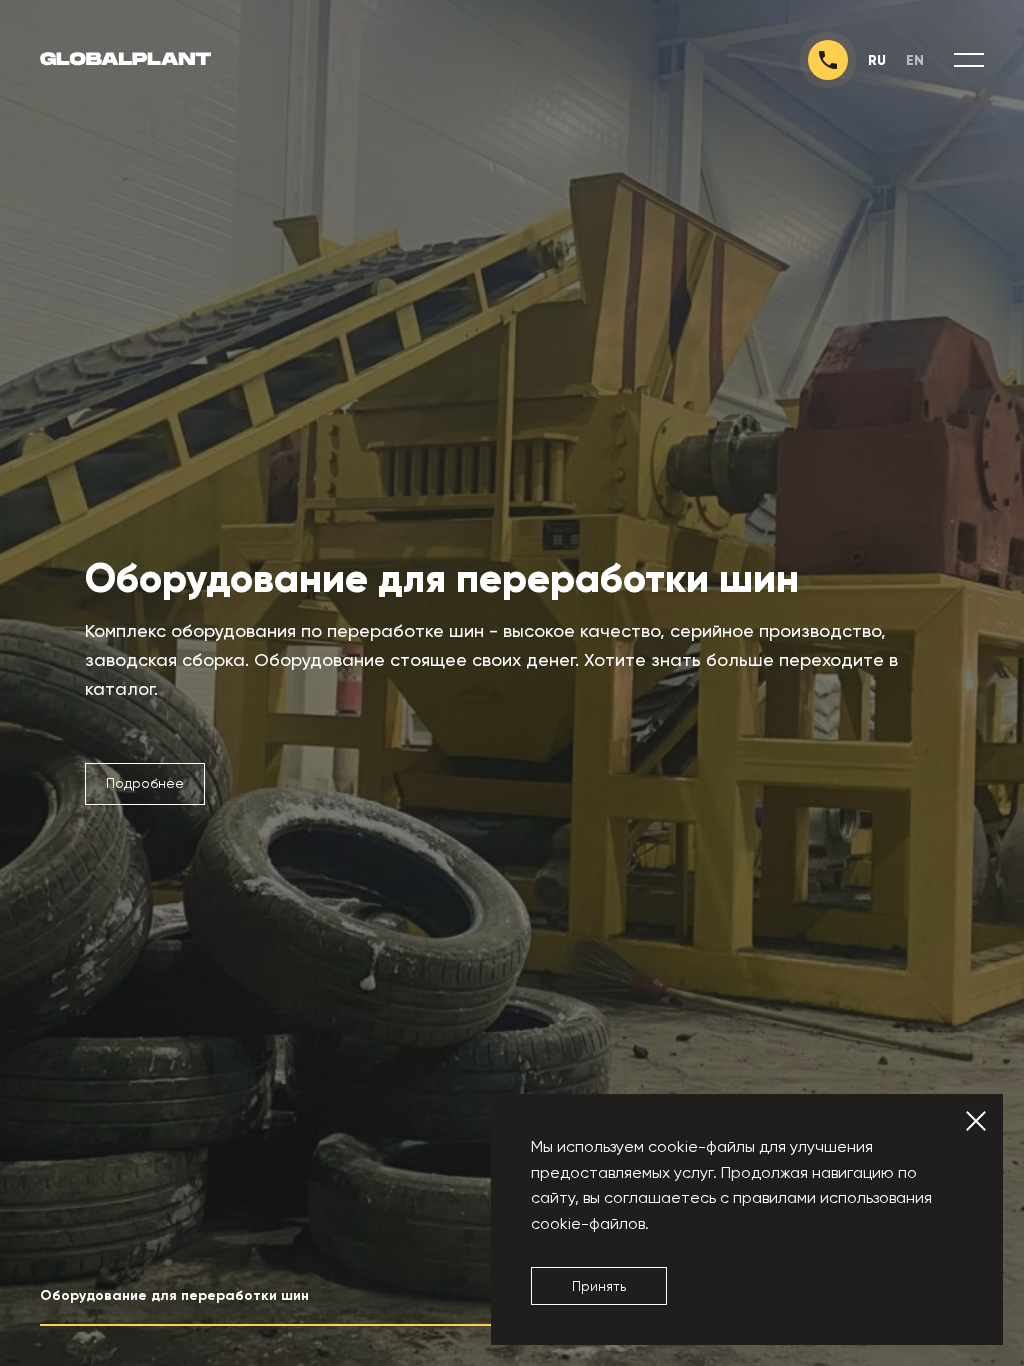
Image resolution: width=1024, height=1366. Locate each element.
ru (877, 60)
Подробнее (145, 783)
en (915, 60)
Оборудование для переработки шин (442, 579)
